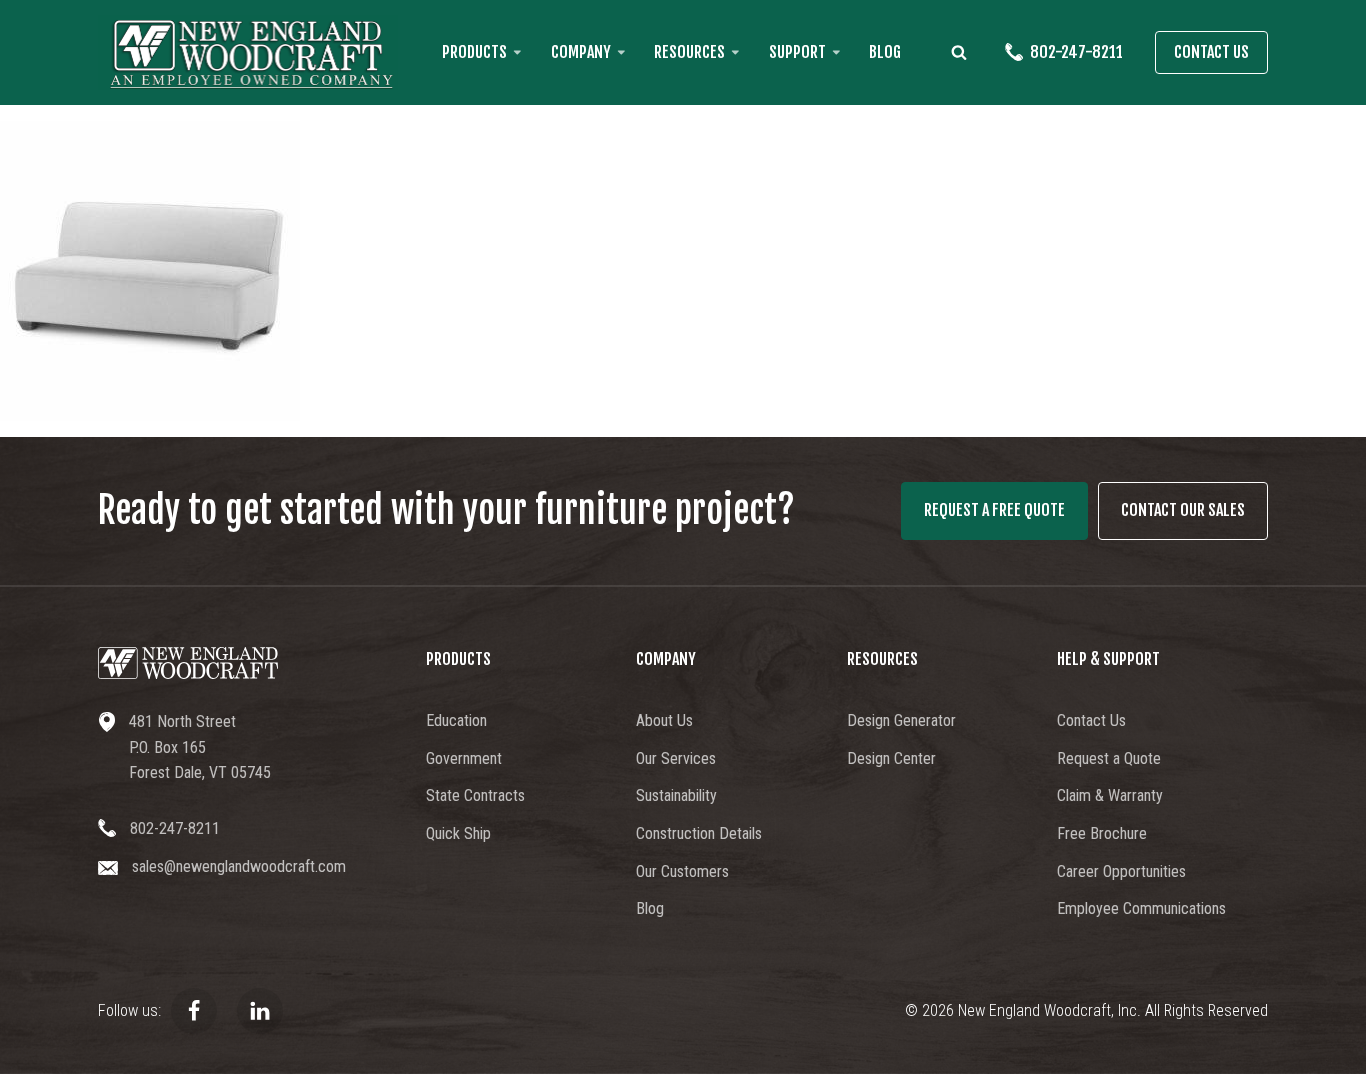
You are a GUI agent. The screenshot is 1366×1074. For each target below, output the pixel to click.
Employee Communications (1141, 908)
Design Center (891, 758)
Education (456, 720)
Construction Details (699, 833)
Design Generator (901, 720)
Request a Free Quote (994, 510)
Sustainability (676, 795)
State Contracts (475, 795)
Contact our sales (1183, 510)
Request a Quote (1109, 758)
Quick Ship (458, 833)
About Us (664, 720)
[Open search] (959, 52)
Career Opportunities (1121, 871)
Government (464, 758)
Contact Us (1211, 52)
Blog (885, 52)
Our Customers (682, 871)
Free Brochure (1102, 833)
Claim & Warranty (1110, 795)
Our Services (676, 758)
